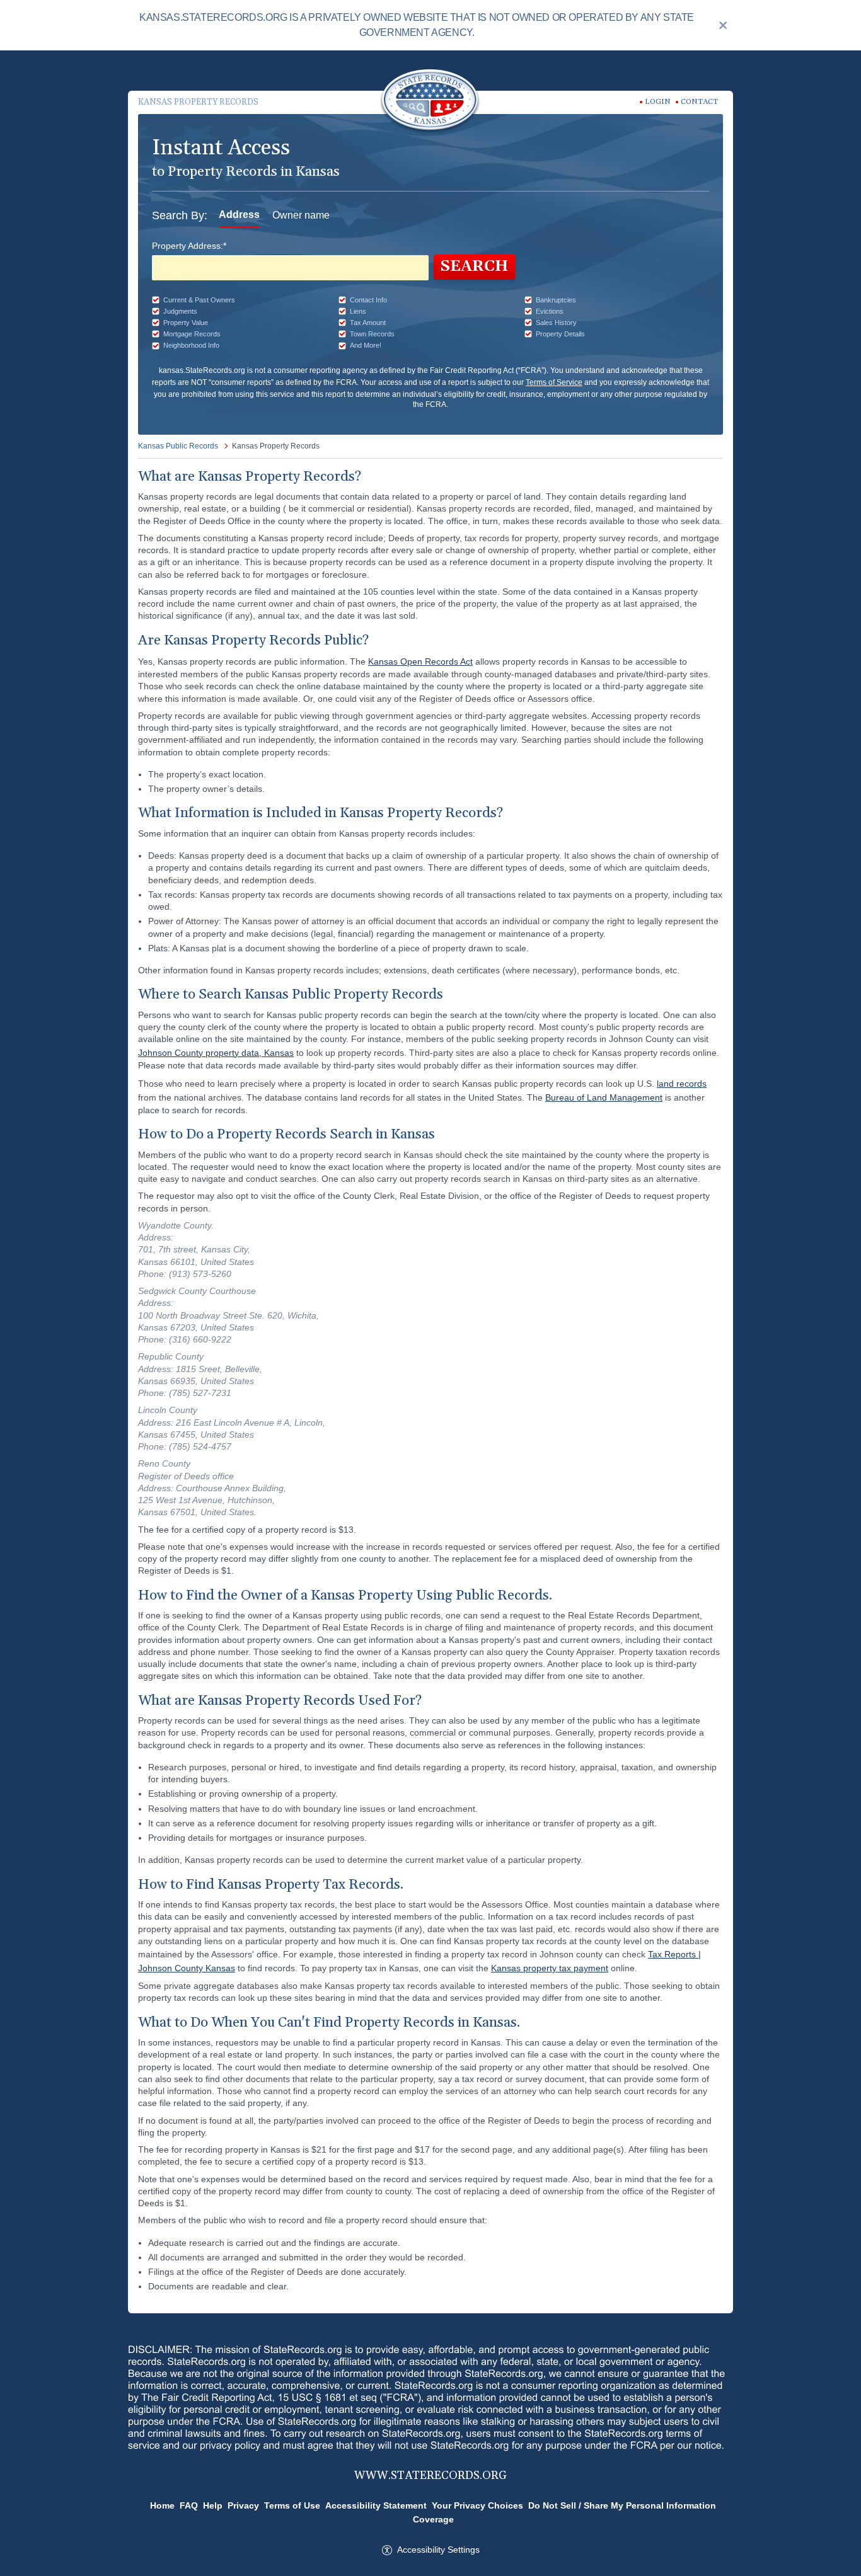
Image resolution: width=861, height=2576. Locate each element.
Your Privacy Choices (477, 2505)
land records (682, 1084)
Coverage (433, 2519)
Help (213, 2505)
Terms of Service (554, 382)
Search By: (180, 215)
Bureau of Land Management (604, 1097)
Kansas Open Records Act (420, 661)
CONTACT (699, 102)
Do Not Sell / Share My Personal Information (622, 2505)
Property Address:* (189, 246)
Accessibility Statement (376, 2505)
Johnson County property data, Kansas (216, 1053)
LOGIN (658, 102)
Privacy (243, 2505)
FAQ (189, 2505)
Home (162, 2505)
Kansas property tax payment (550, 1968)
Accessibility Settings (438, 2550)
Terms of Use (292, 2505)
